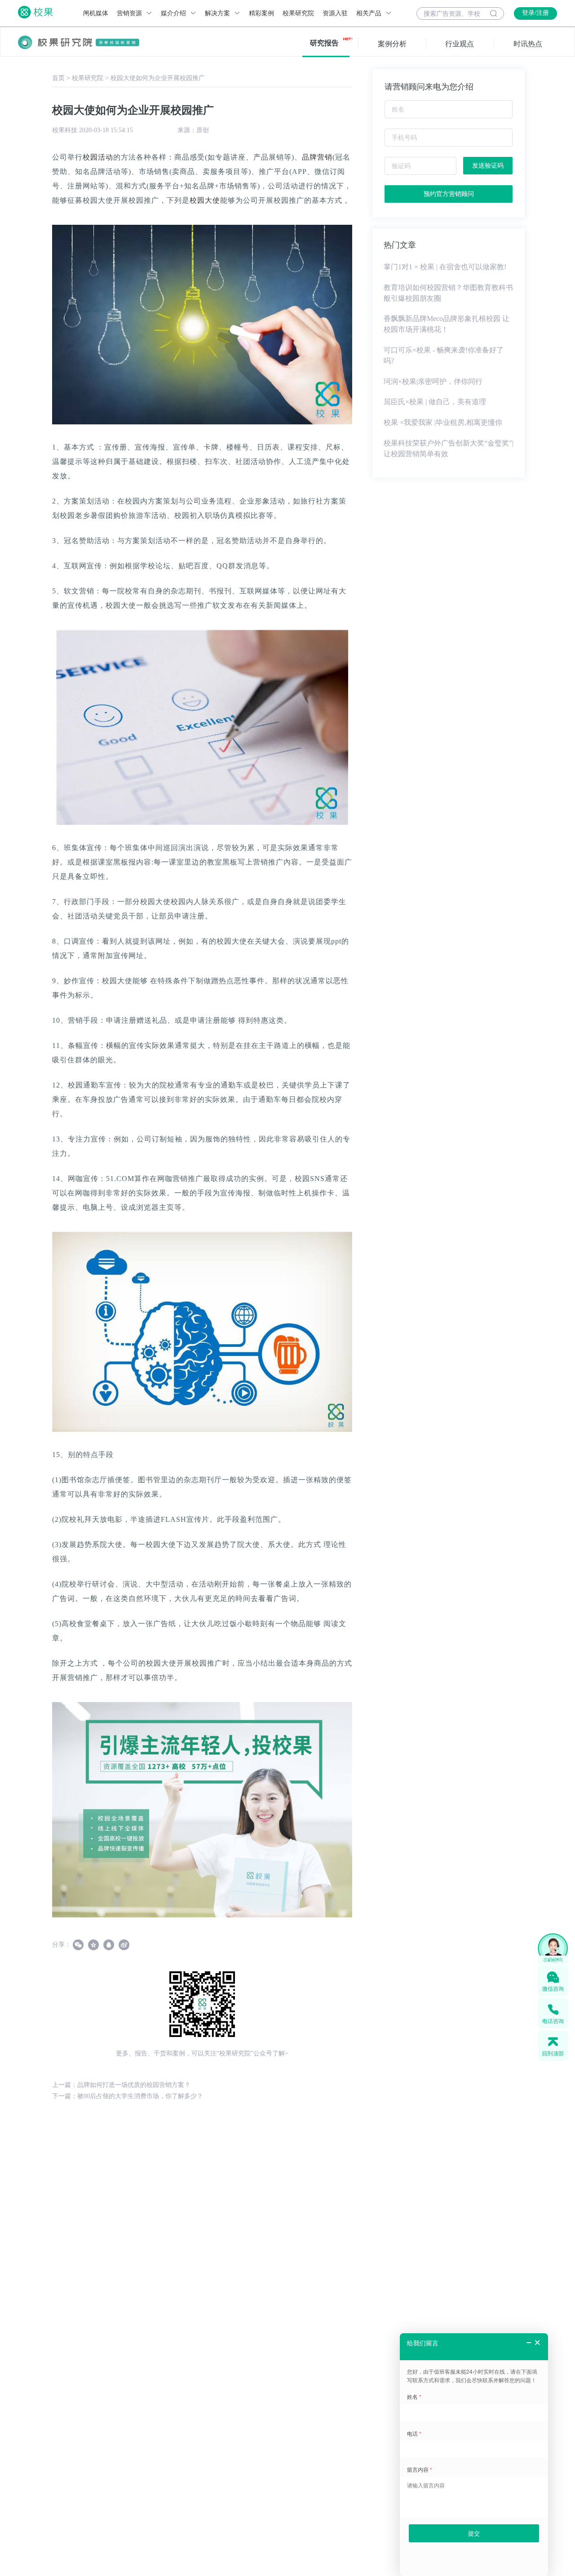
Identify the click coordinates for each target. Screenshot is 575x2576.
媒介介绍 (174, 13)
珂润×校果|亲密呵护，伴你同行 (433, 381)
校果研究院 (298, 13)
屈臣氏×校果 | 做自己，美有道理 (435, 402)
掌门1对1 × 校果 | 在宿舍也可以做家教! (445, 267)
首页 (58, 78)
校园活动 (98, 157)
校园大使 (205, 200)
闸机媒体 (96, 13)
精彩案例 (261, 13)
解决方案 (218, 13)
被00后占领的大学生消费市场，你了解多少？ (140, 2096)
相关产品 (370, 13)
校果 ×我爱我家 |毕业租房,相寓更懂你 (443, 422)
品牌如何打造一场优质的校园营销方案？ (134, 2085)
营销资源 (130, 13)
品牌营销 (317, 157)
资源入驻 (335, 13)
